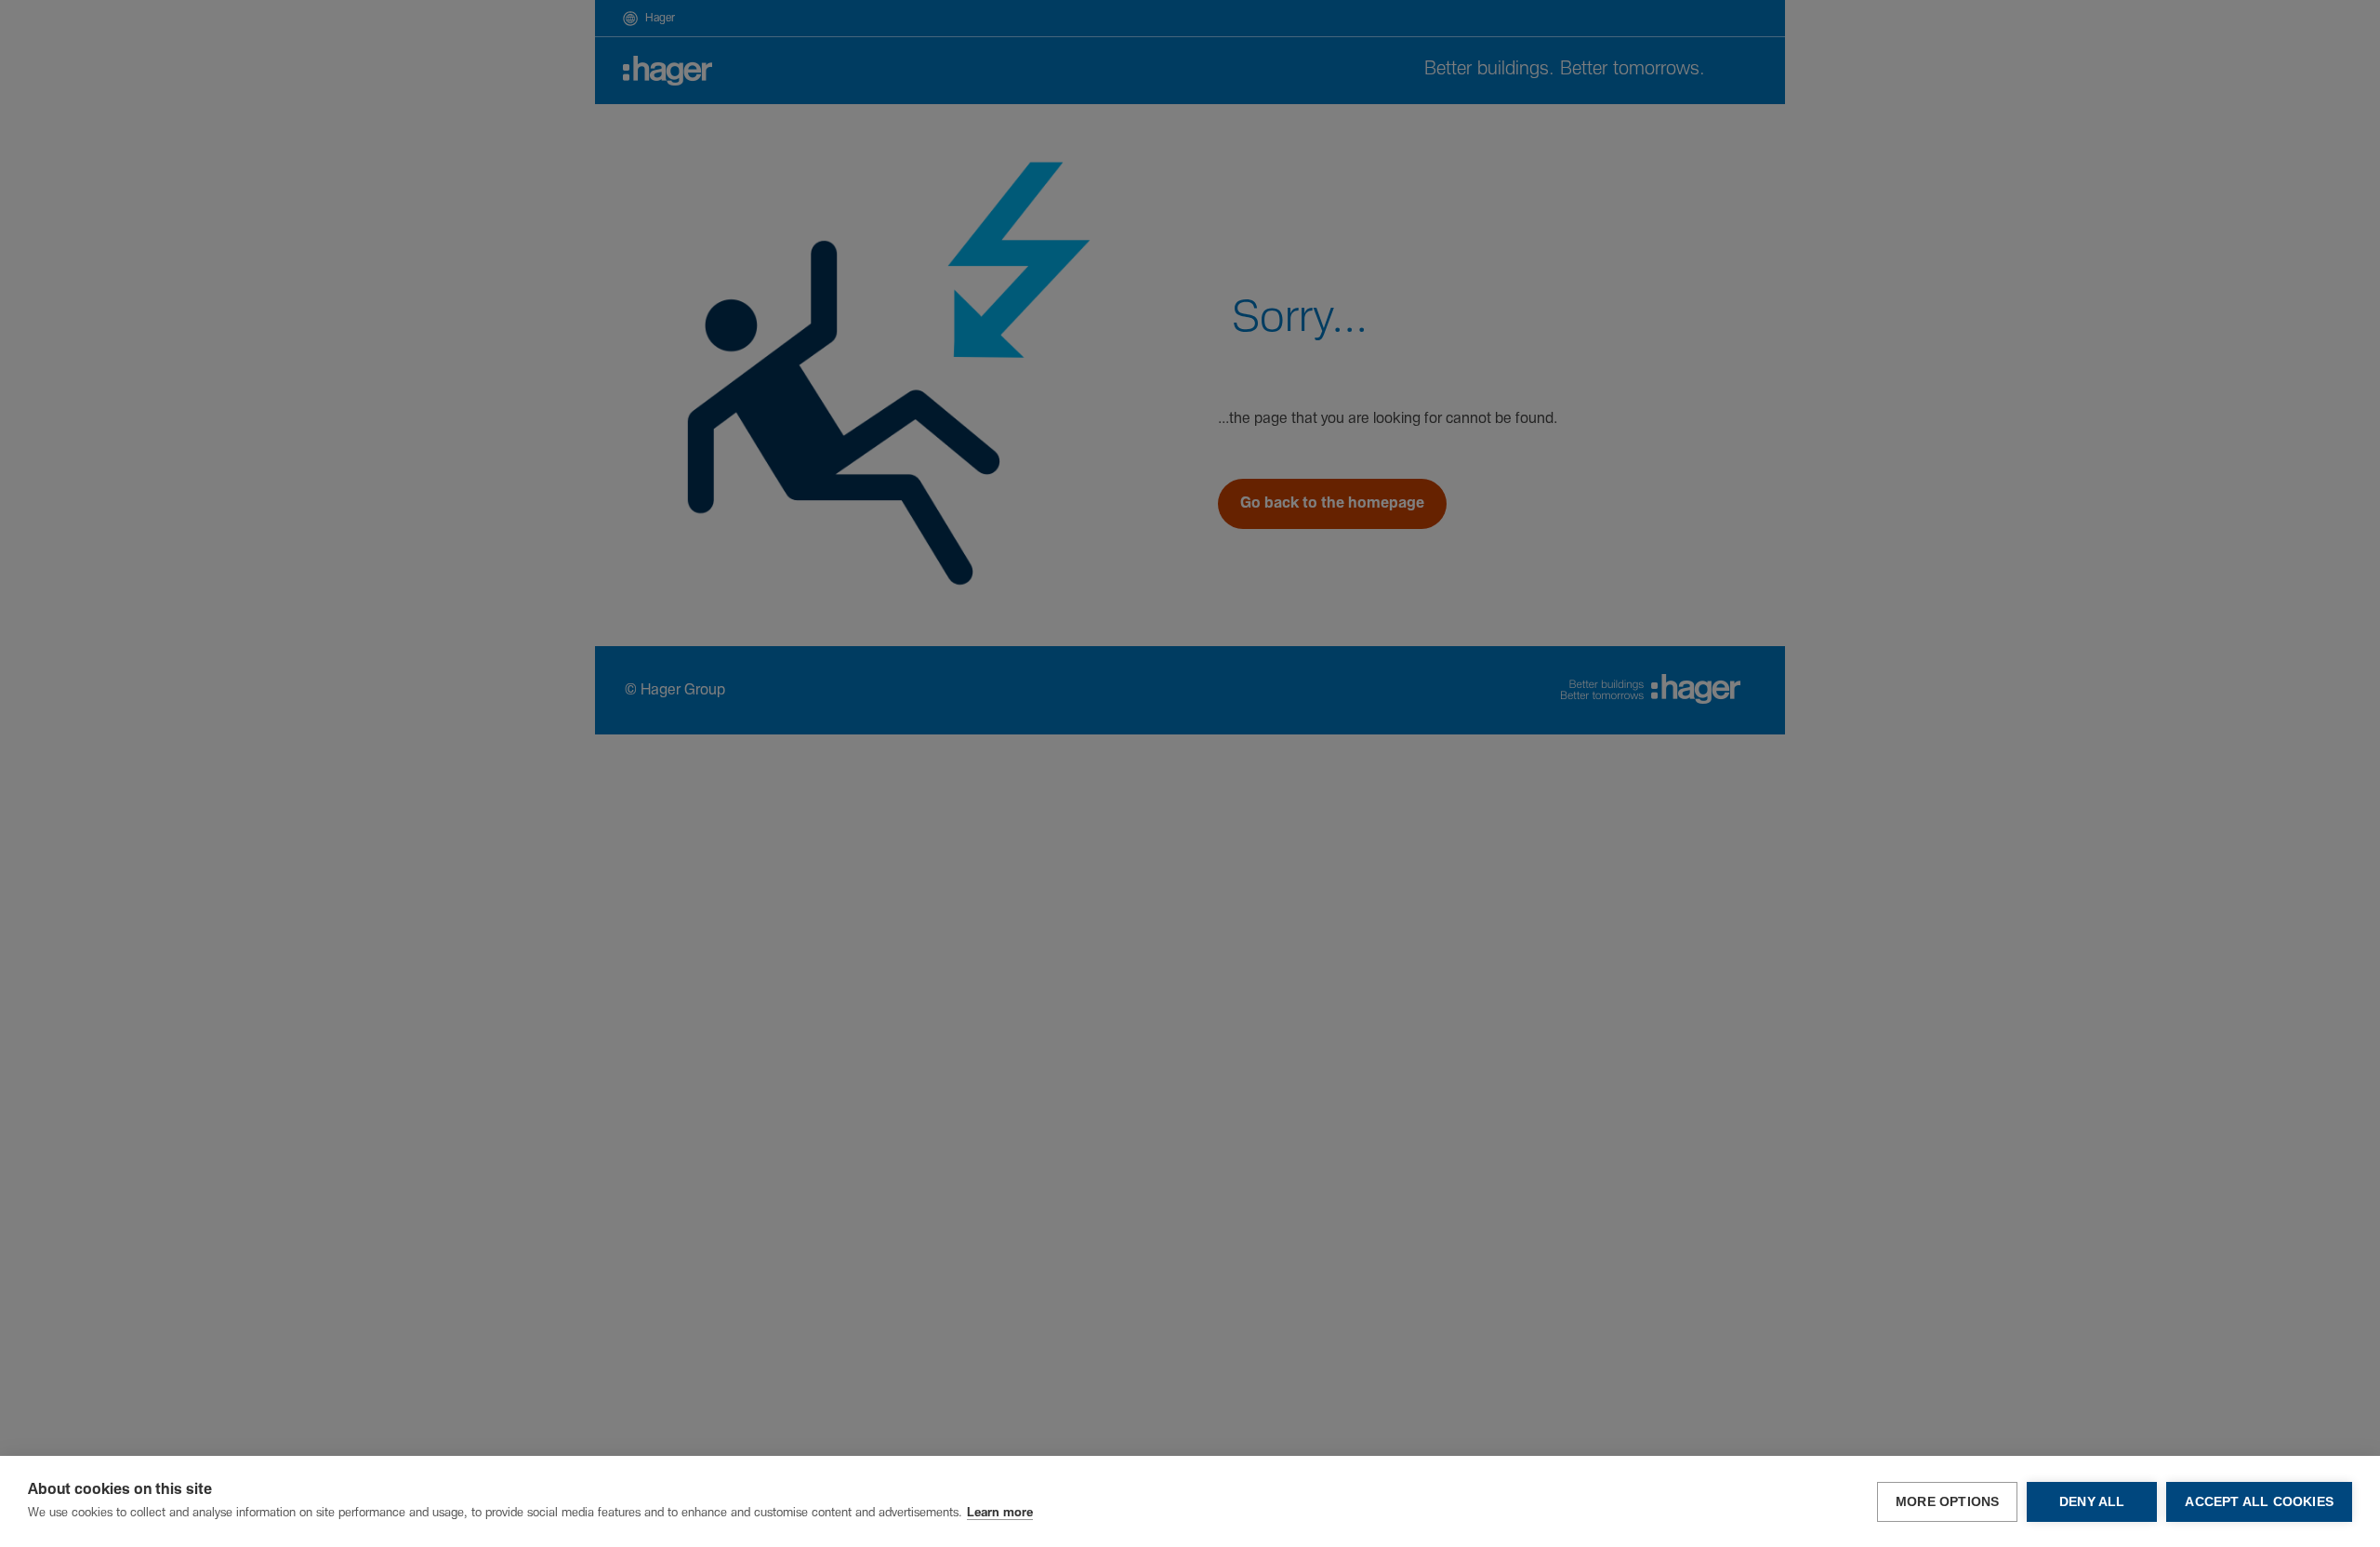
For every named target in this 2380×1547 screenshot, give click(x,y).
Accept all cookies (2259, 1502)
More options (1947, 1502)
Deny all (2092, 1502)
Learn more (1000, 1513)
